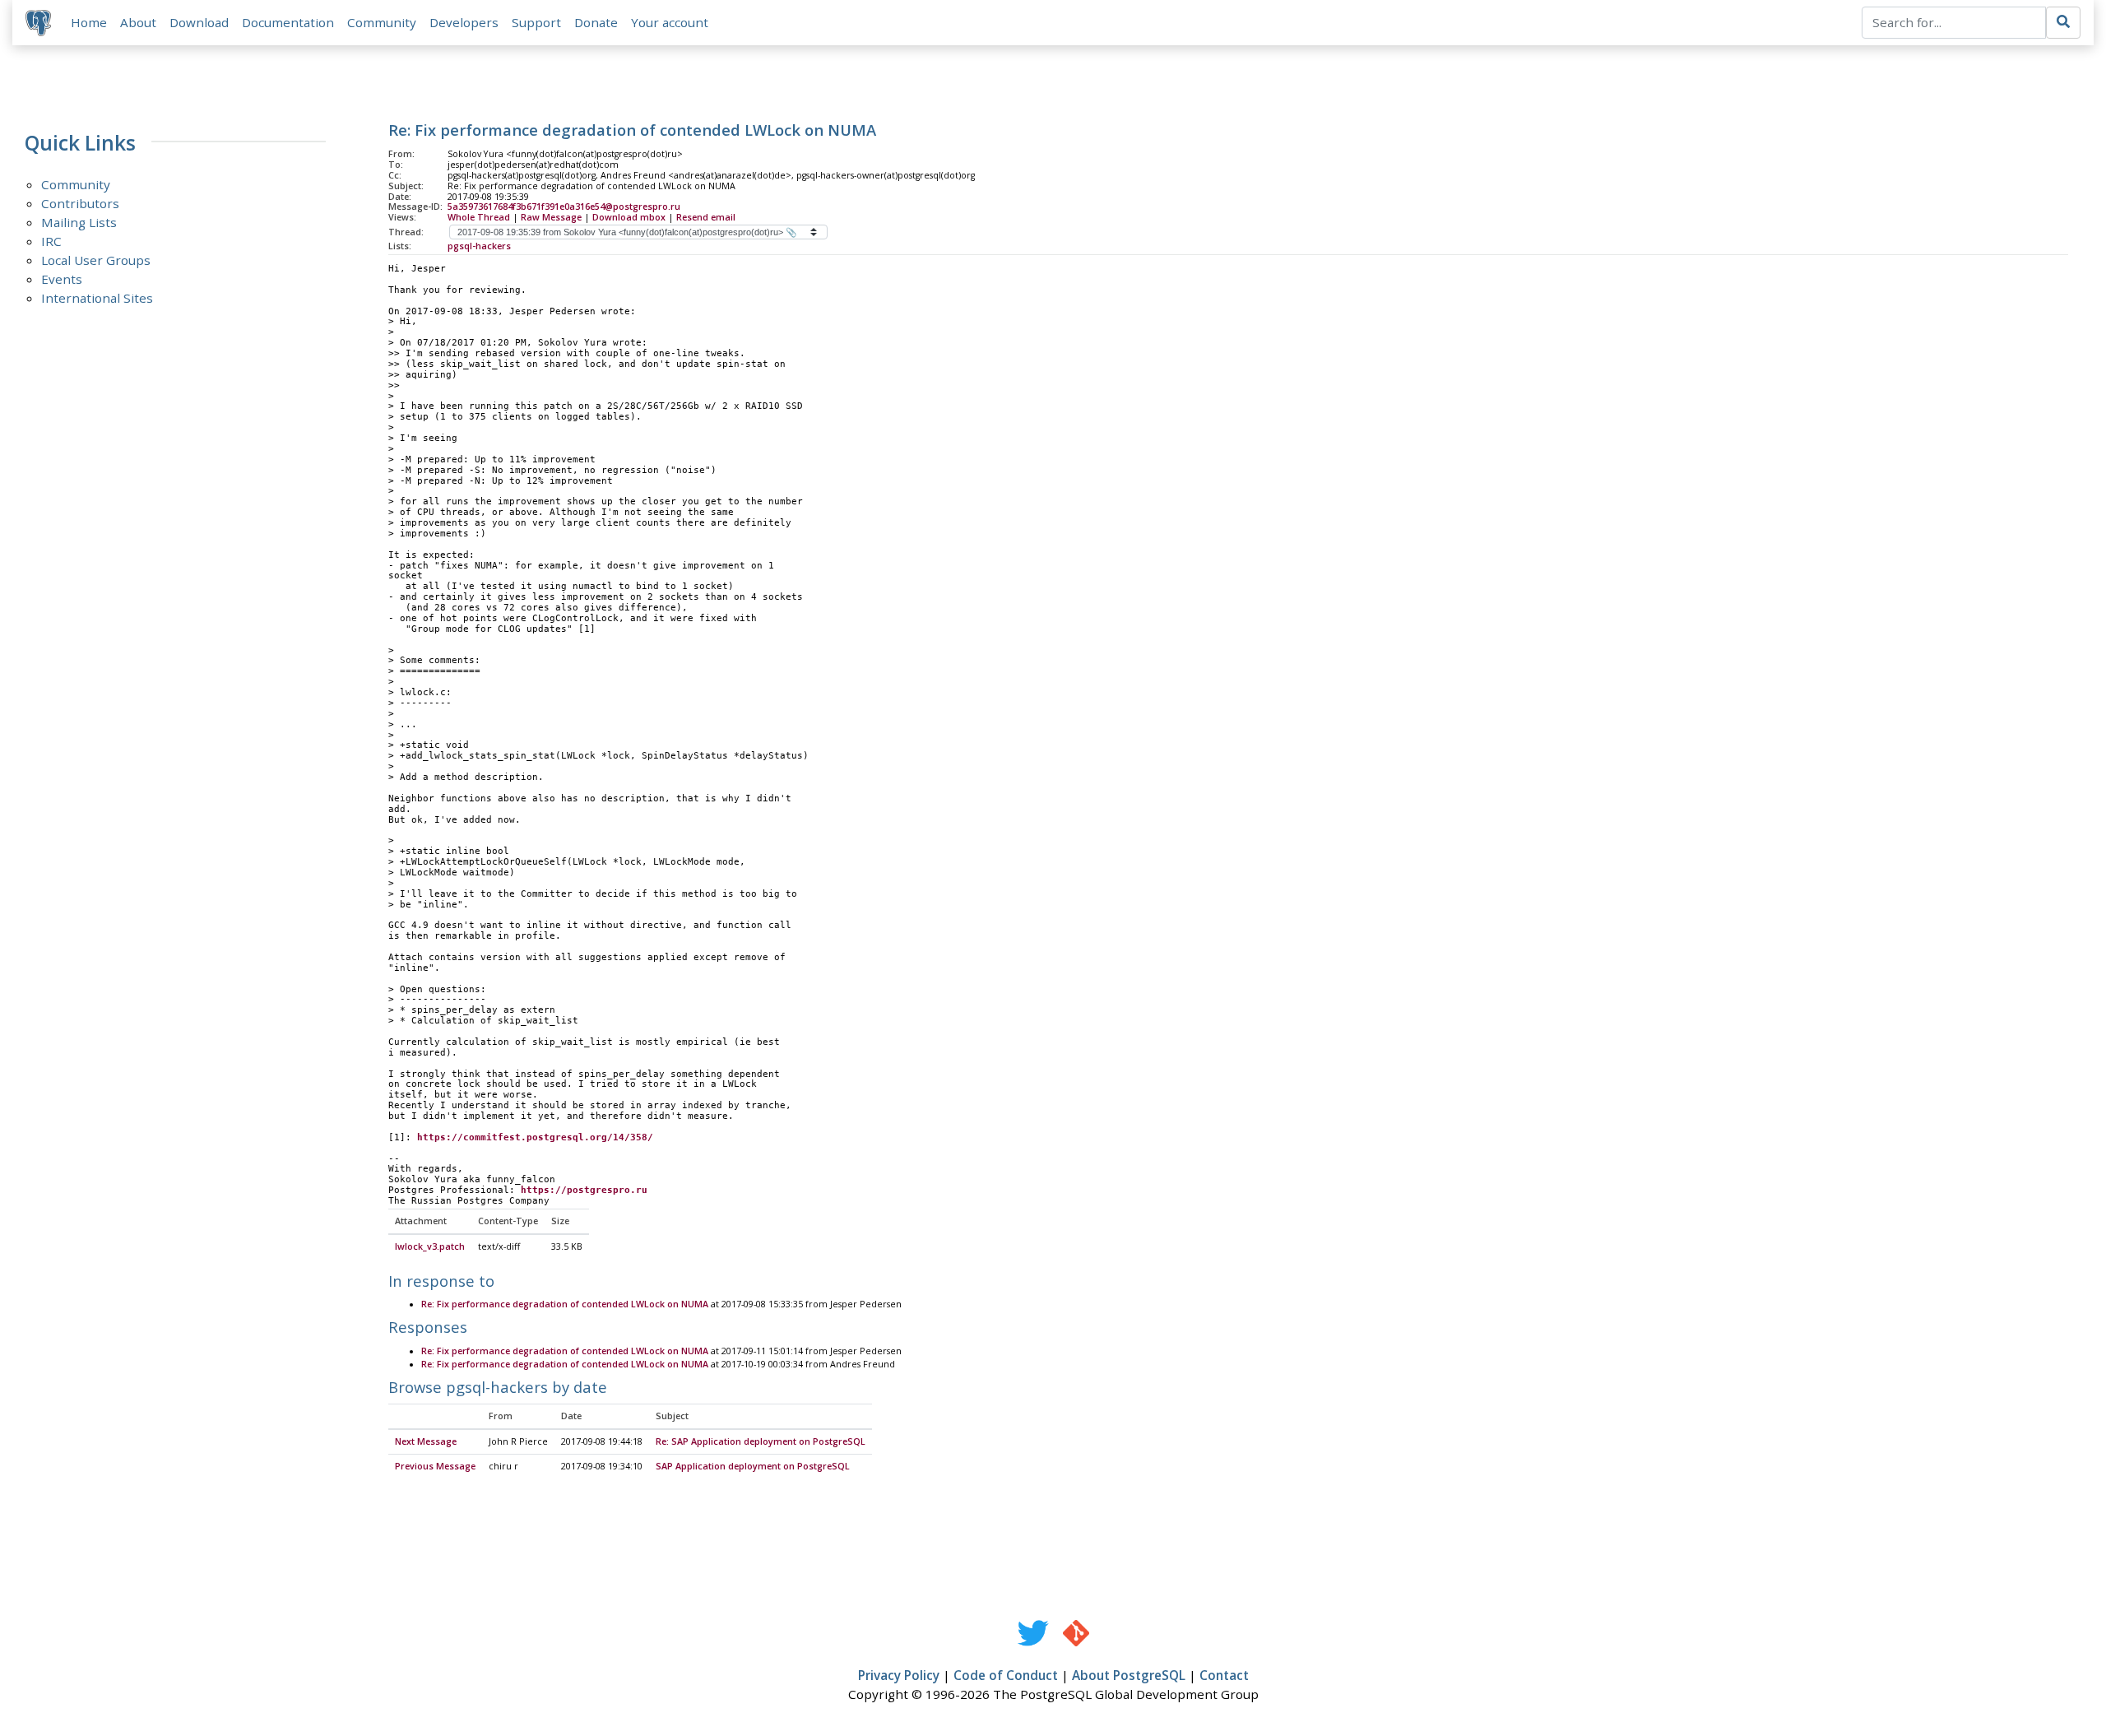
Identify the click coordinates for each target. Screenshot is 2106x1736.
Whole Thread (479, 217)
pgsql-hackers (479, 246)
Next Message (426, 1441)
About (138, 22)
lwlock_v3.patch (430, 1246)
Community (382, 22)
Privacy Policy (899, 1675)
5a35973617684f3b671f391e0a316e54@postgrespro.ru (564, 207)
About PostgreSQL (1129, 1675)
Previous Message (435, 1466)
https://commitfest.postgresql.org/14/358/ (535, 1137)
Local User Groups (96, 260)
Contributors (80, 203)
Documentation (288, 22)
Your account (670, 22)
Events (62, 279)
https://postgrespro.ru (584, 1190)
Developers (464, 22)
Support (536, 22)
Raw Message (551, 217)
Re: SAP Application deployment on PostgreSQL (761, 1441)
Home (89, 22)
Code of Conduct (1006, 1675)
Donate (596, 22)
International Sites (97, 298)
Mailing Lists (79, 222)
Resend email (706, 217)
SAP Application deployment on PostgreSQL (753, 1466)
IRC (51, 241)
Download (199, 22)
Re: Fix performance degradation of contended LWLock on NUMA (565, 1304)
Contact (1224, 1675)
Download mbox (629, 217)
